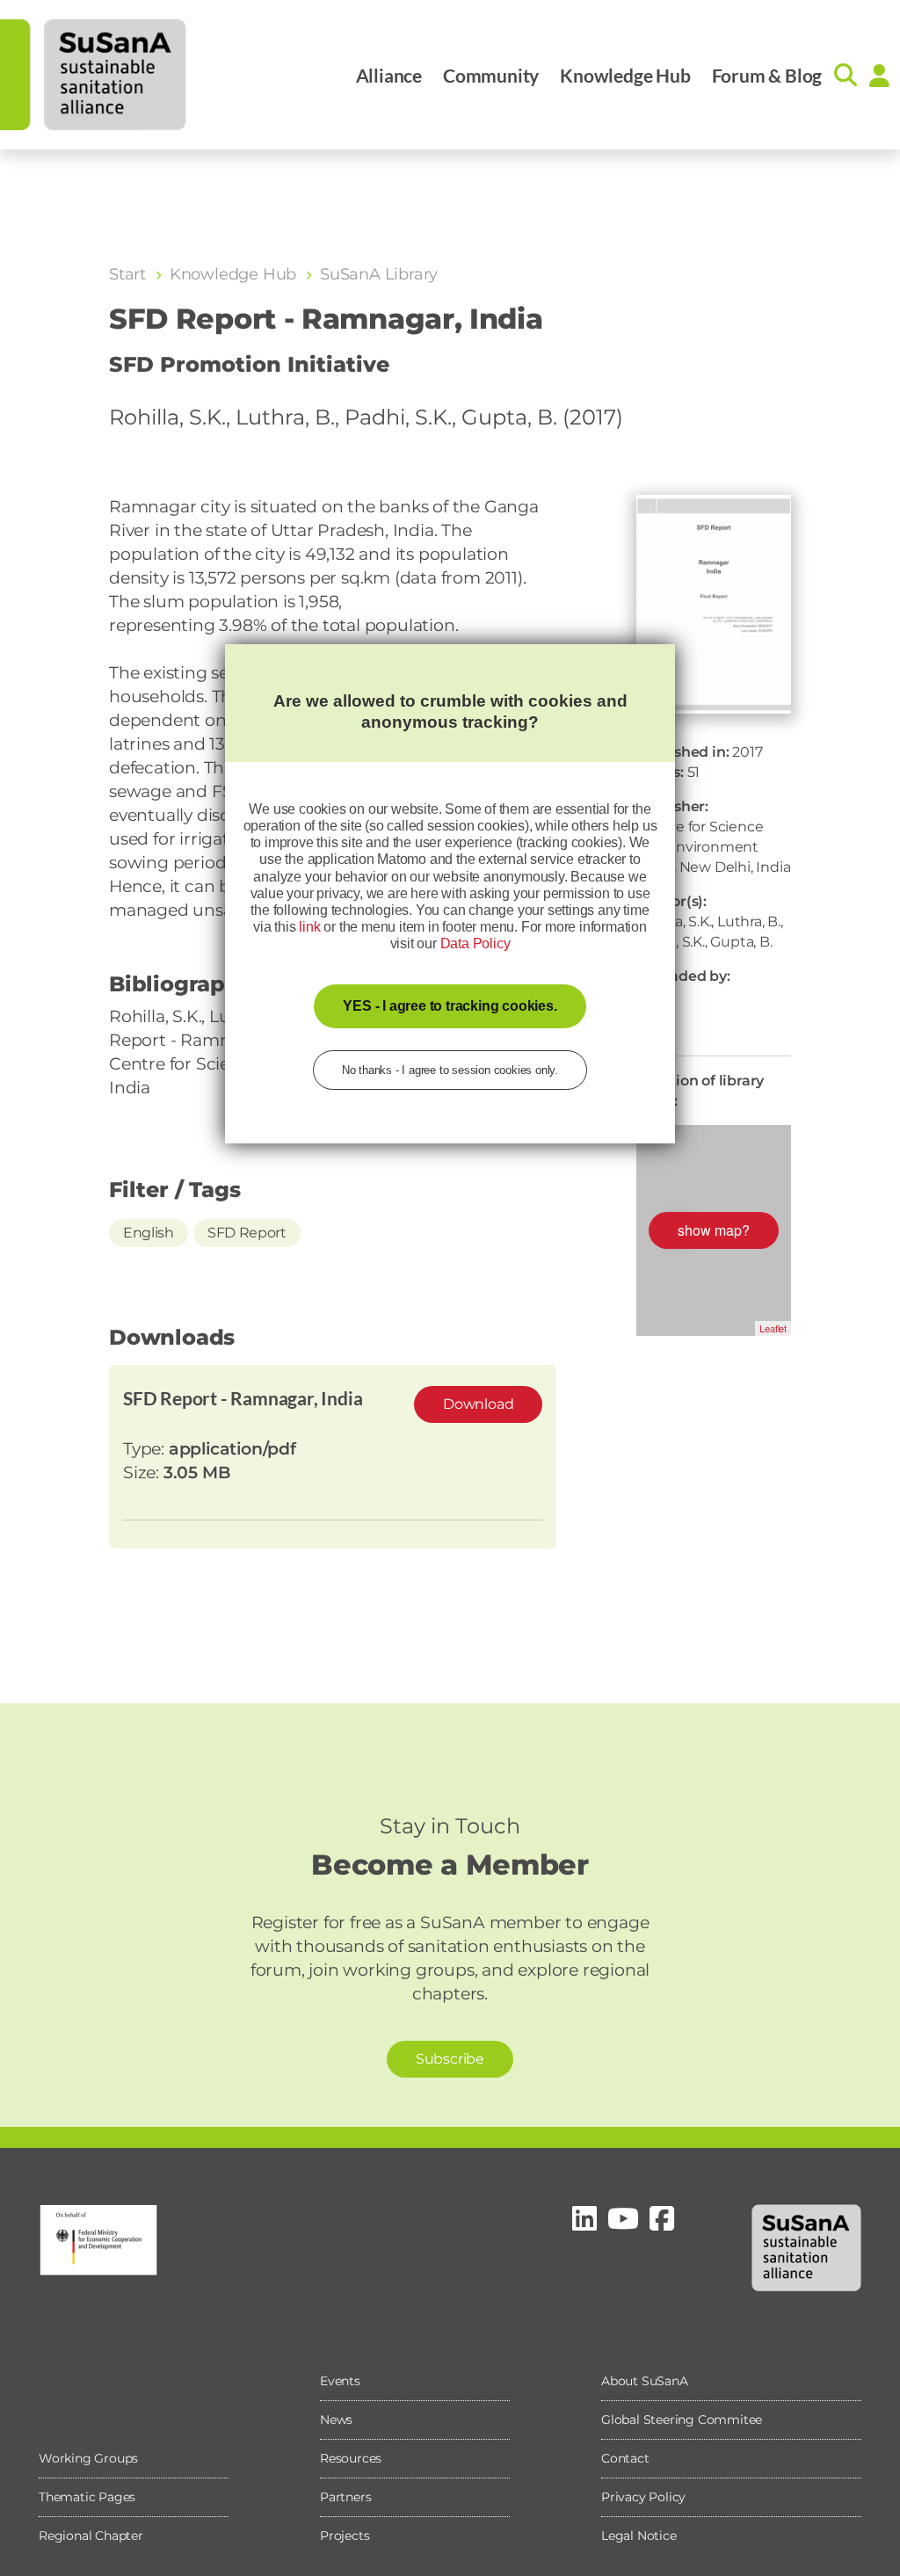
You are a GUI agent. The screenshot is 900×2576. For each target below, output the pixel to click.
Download (478, 1404)
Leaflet (773, 1328)
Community (491, 75)
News (336, 2420)
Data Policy (475, 943)
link (309, 927)
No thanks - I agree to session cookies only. (450, 1070)
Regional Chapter (91, 2536)
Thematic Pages (87, 2497)
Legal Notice (639, 2536)
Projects (345, 2536)
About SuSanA (645, 2381)
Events (340, 2381)
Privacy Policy (643, 2497)
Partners (345, 2497)
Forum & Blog (767, 75)
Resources (351, 2458)
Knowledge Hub (625, 75)
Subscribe (450, 2059)
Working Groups (88, 2458)
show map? (714, 1230)
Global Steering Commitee (682, 2420)
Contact (625, 2458)
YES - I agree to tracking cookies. (450, 1006)
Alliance (389, 75)
